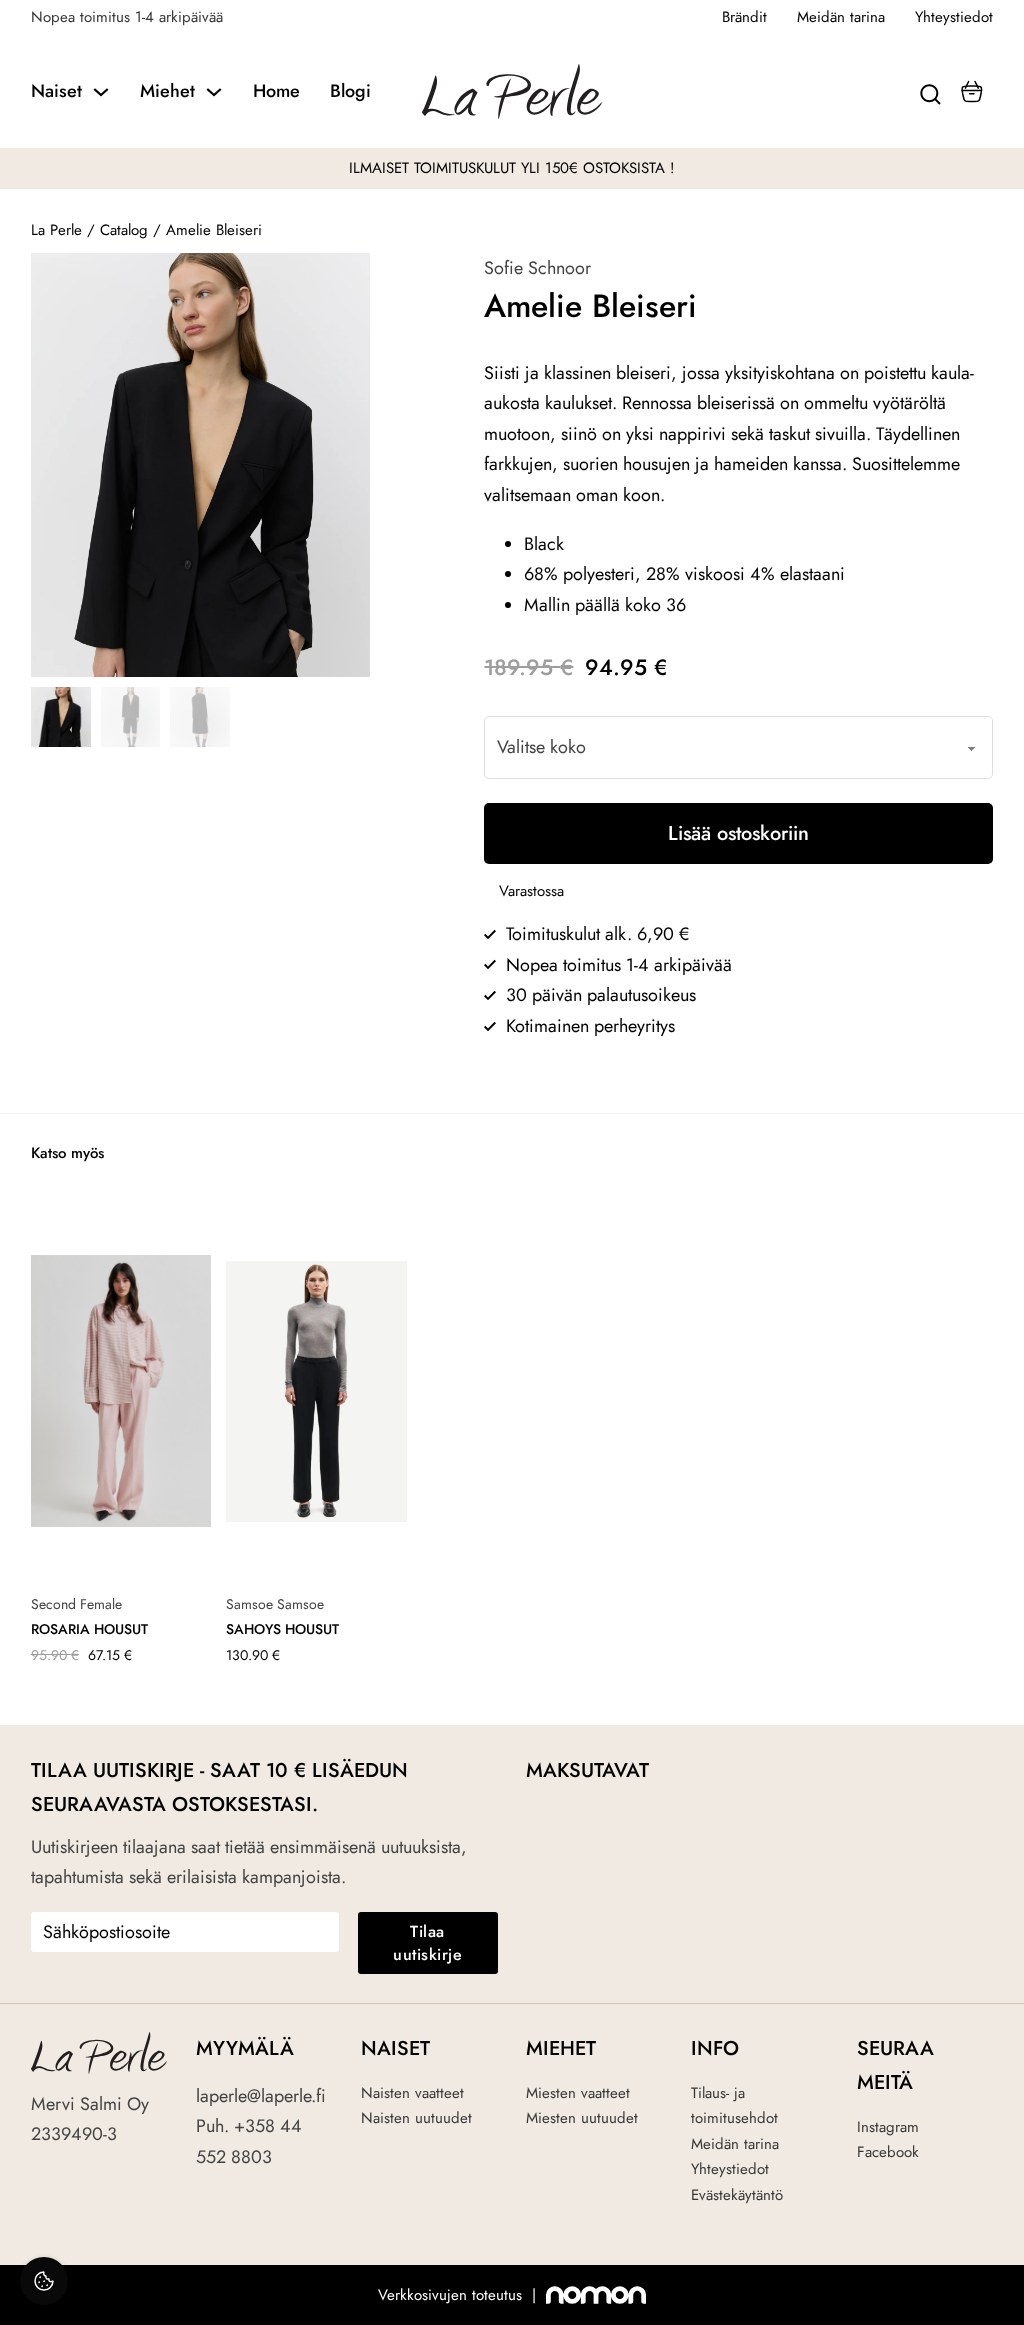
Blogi (350, 91)
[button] (343, 280)
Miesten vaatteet (578, 2093)
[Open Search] (930, 92)
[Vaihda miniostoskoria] (972, 91)
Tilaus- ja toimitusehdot (734, 2106)
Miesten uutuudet (582, 2118)
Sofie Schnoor (537, 268)
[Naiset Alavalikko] (101, 92)
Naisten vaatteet (412, 2093)
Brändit (744, 17)
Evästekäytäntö (737, 2195)
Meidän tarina (841, 17)
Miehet (167, 91)
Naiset (56, 91)
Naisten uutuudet (416, 2118)
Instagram (888, 2127)
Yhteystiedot (954, 17)
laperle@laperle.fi (261, 2096)
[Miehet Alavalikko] (214, 92)
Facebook (888, 2152)
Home (276, 91)
